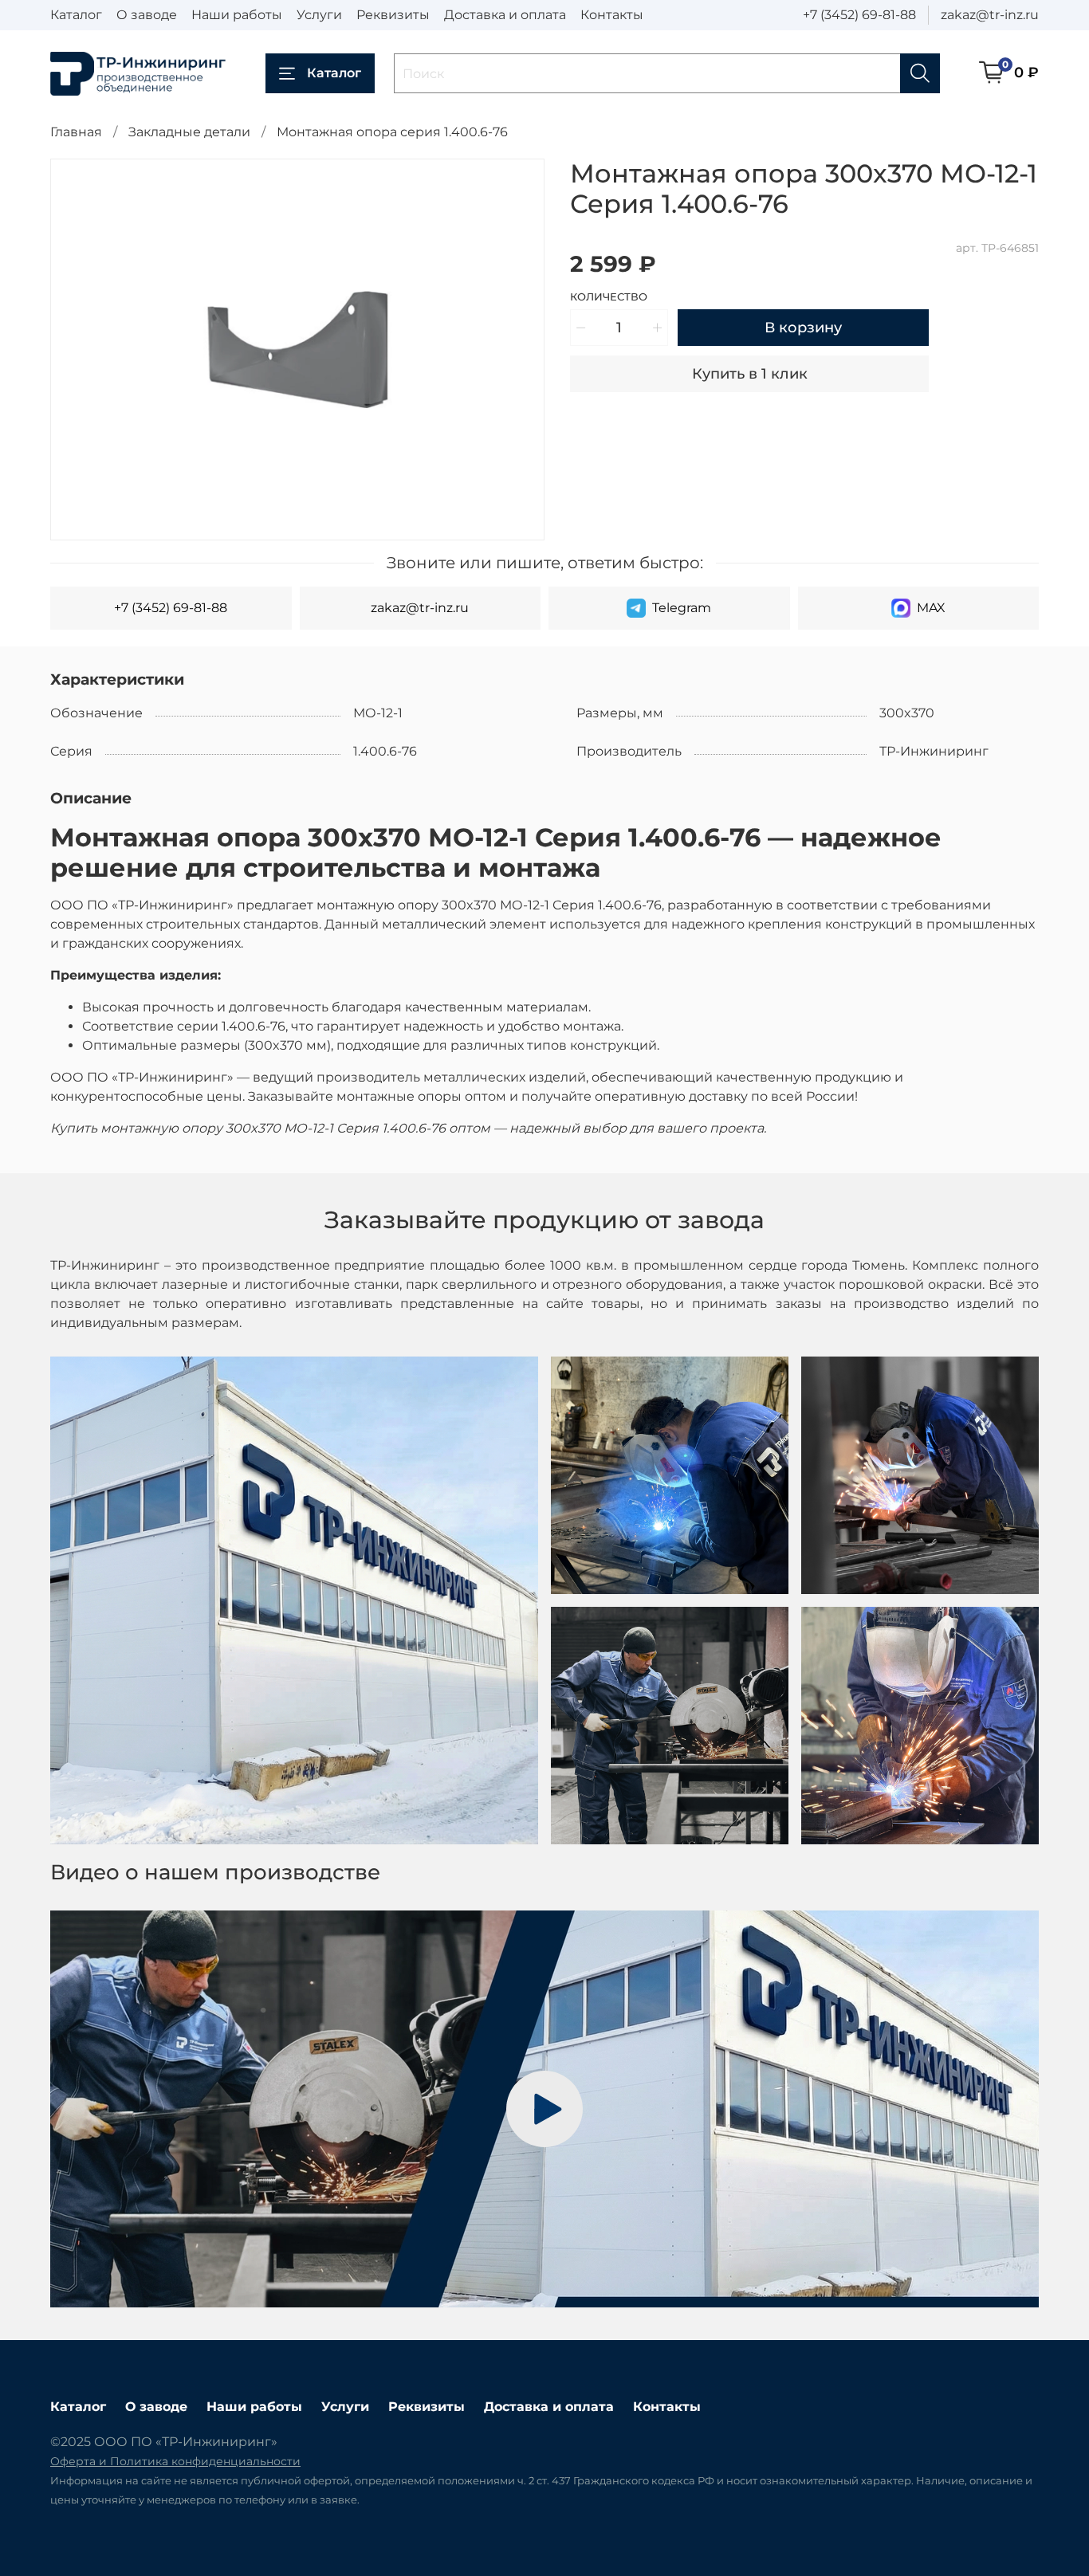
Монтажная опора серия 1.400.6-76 (392, 132)
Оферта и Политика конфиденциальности (175, 2461)
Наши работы (237, 15)
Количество (609, 297)
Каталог (76, 15)
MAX (931, 608)
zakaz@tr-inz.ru (990, 15)
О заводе (147, 15)
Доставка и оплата (505, 15)
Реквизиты (393, 15)
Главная (76, 132)
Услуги (319, 15)
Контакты (612, 15)
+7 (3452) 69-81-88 (859, 15)
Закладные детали (189, 132)
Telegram (682, 608)
